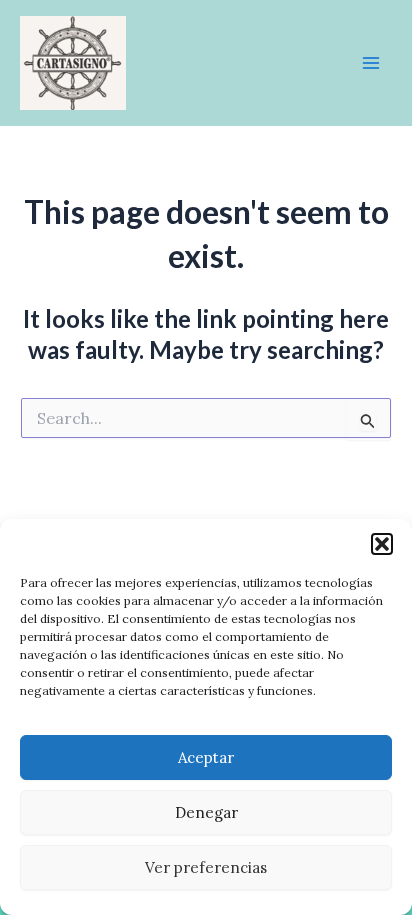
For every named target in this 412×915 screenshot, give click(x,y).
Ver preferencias (206, 867)
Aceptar (206, 757)
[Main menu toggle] (371, 63)
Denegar (206, 812)
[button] (382, 544)
